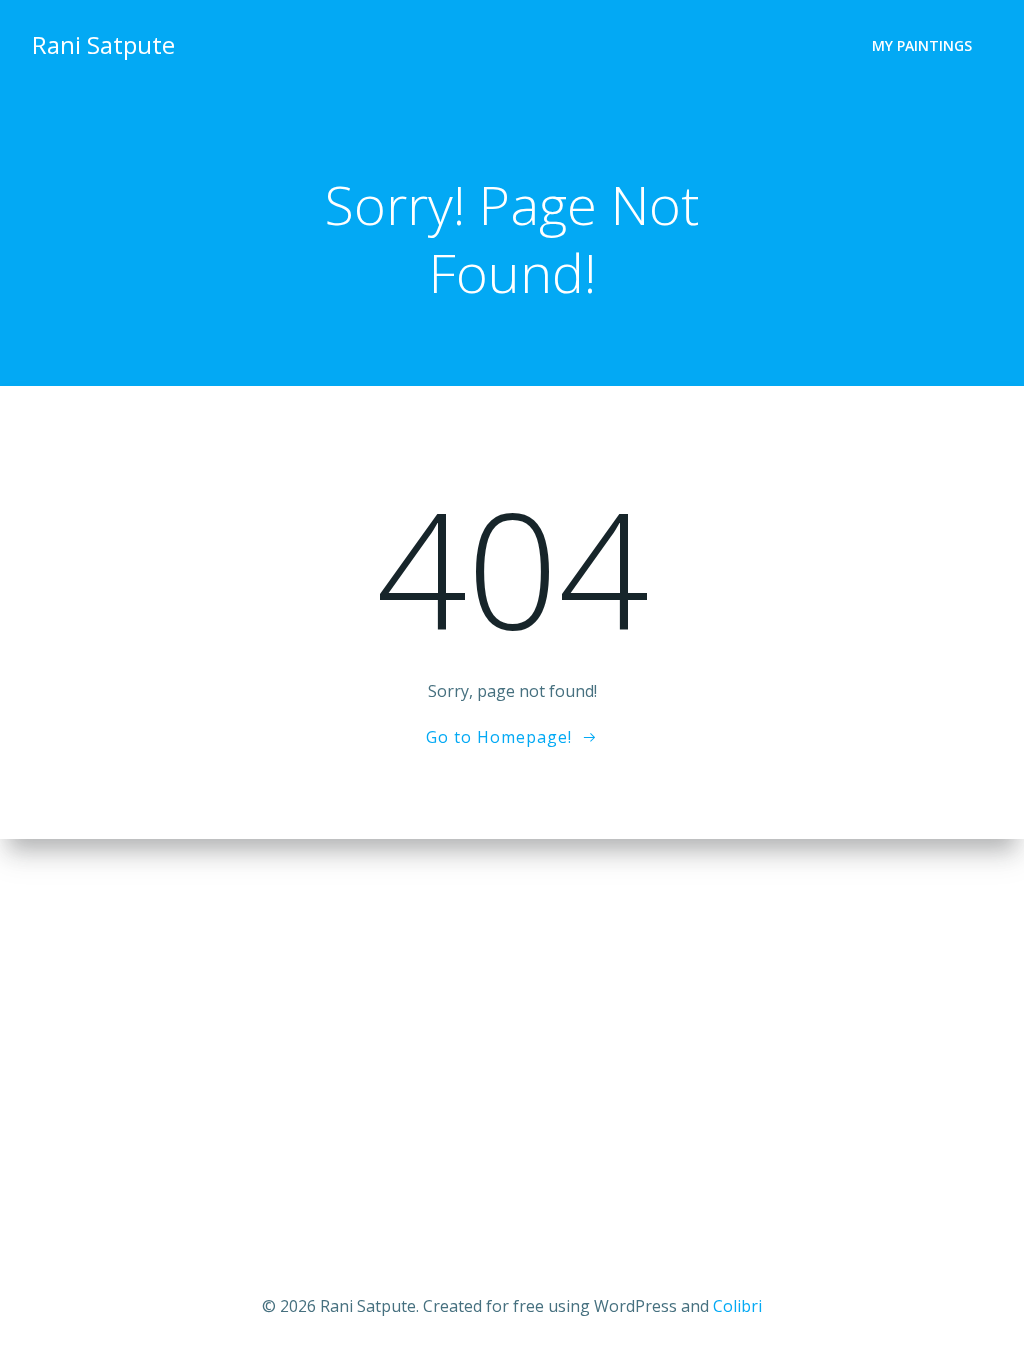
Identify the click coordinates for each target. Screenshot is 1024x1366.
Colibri (737, 1306)
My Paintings (922, 45)
